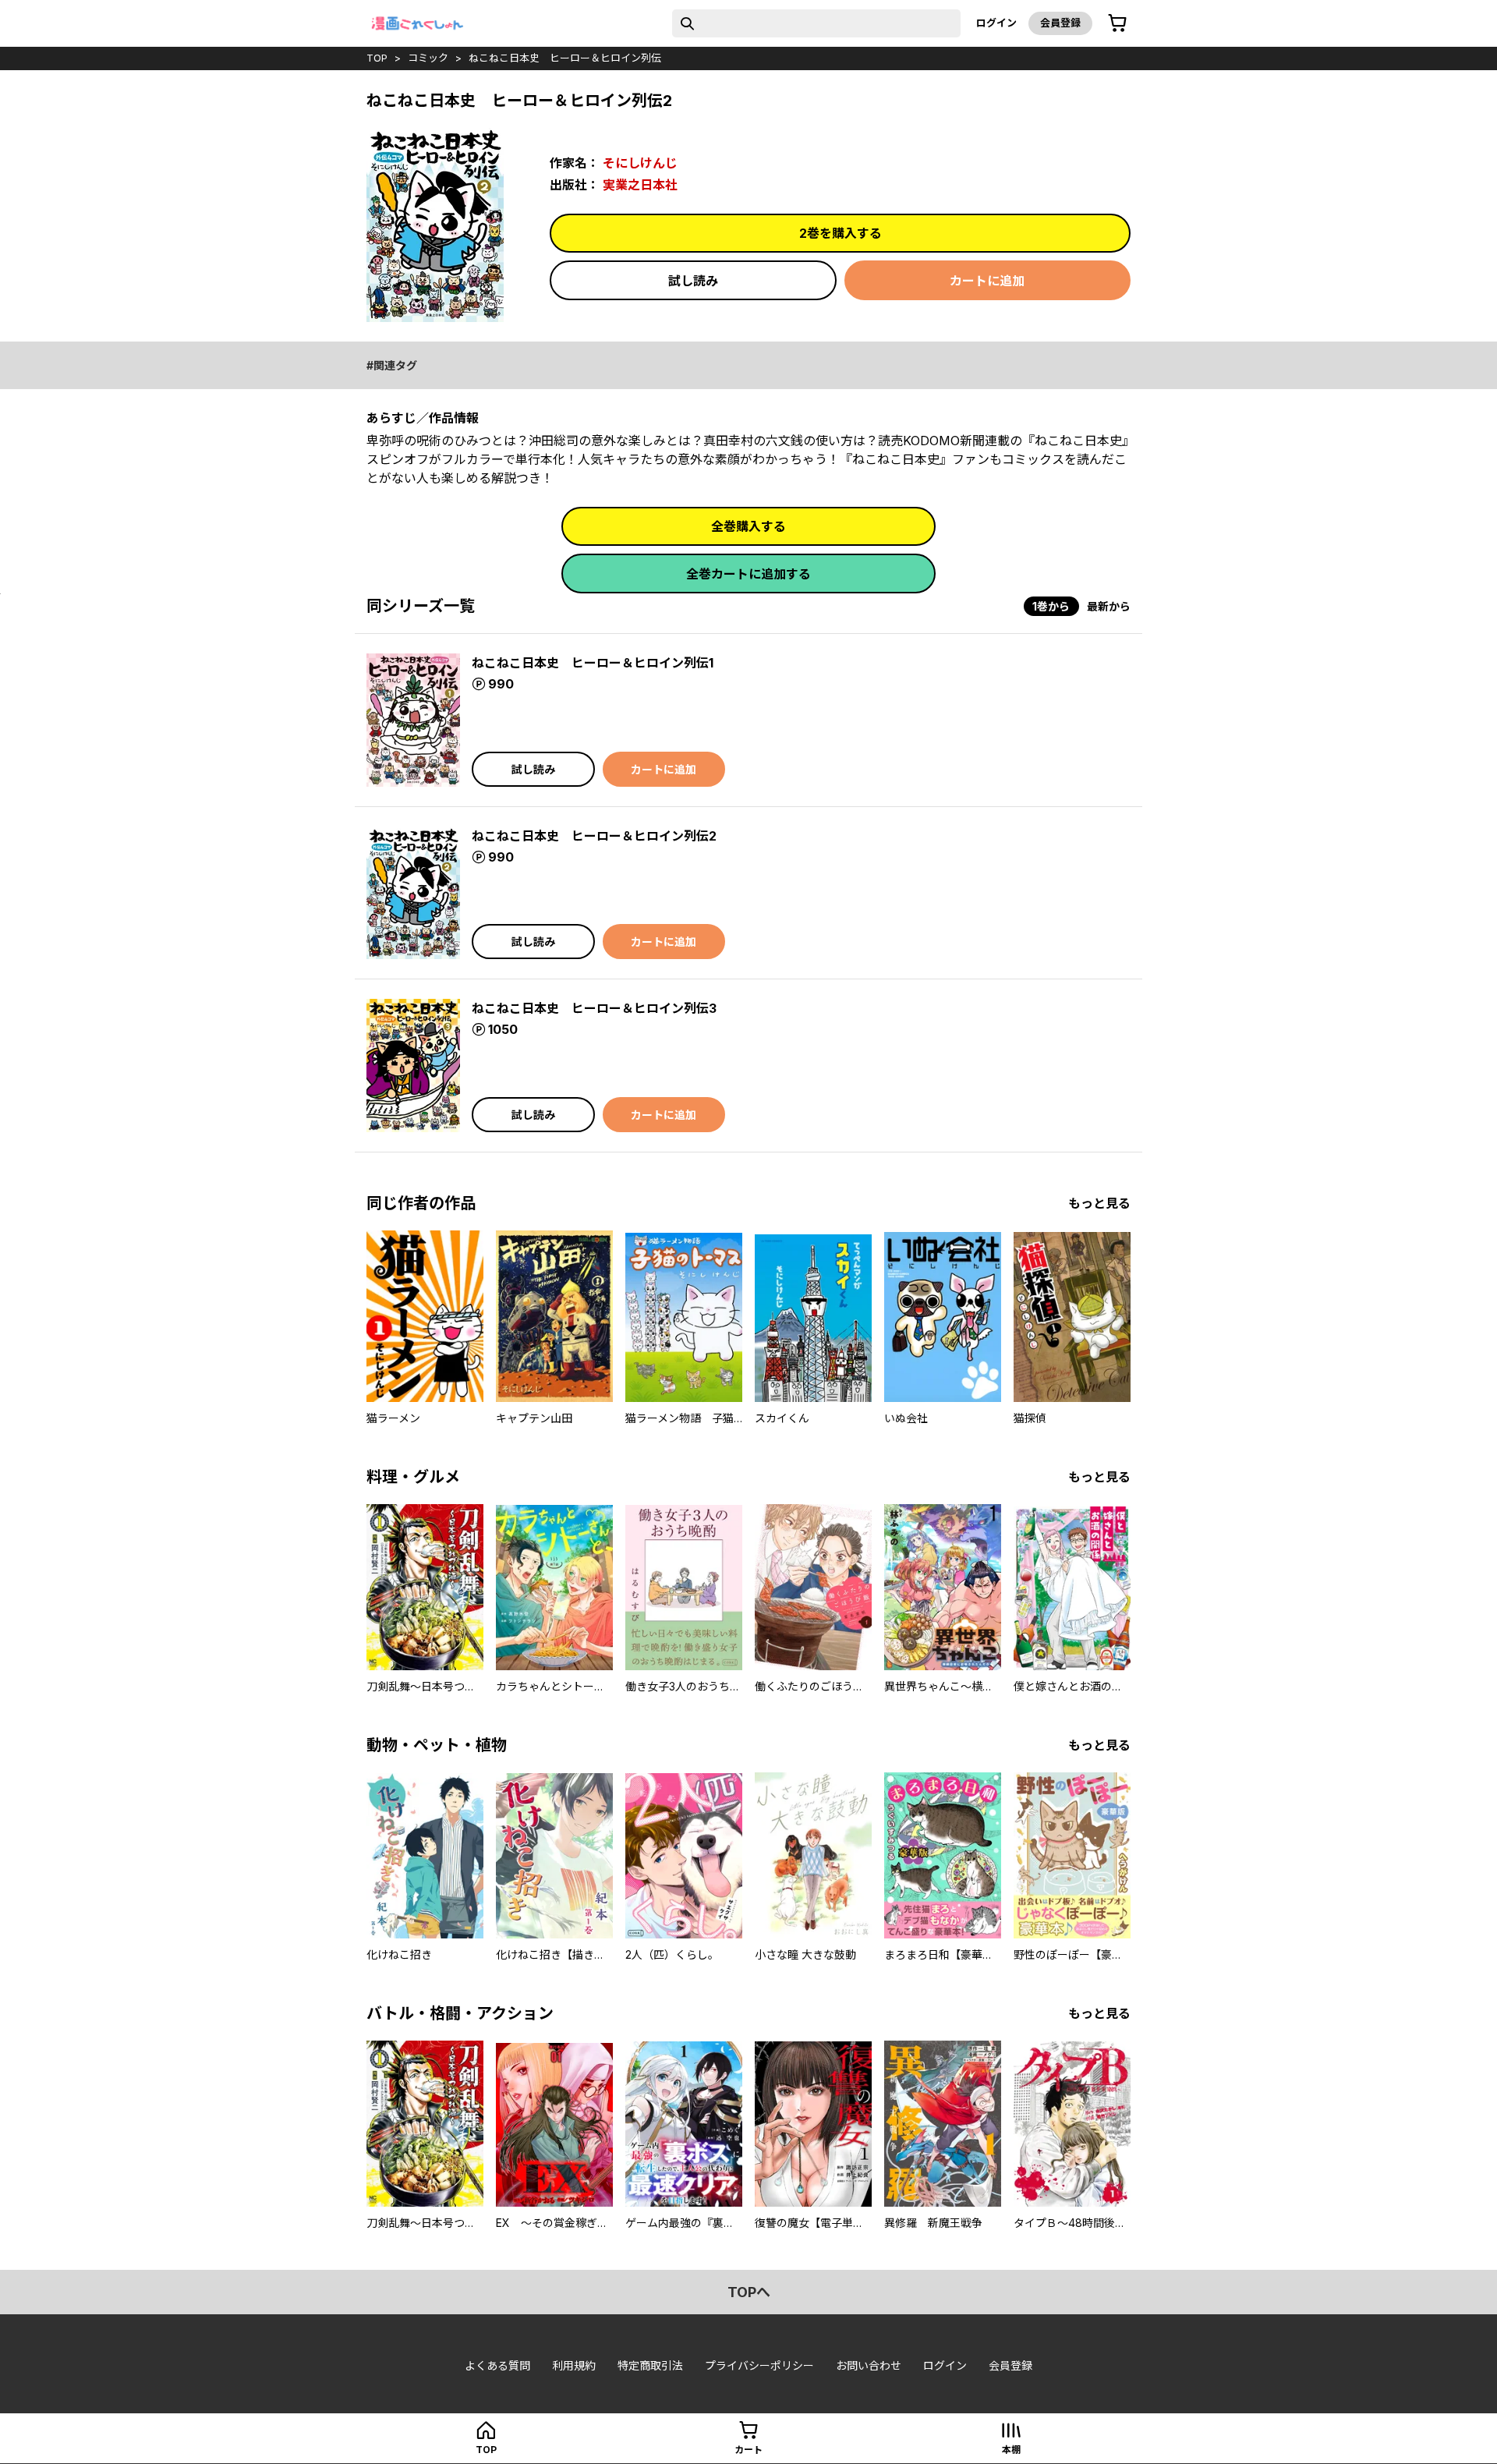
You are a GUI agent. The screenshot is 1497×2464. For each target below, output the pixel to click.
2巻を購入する (841, 233)
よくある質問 (497, 2365)
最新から (1109, 606)
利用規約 (574, 2365)
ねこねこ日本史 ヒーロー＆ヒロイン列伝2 (594, 836)
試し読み (693, 281)
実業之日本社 (640, 185)
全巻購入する (748, 526)
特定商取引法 (650, 2365)
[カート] (1117, 23)
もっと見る (1099, 1203)
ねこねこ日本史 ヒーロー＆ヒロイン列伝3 (594, 1008)
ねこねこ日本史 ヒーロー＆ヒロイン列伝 (565, 58)
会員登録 (1060, 23)
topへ (749, 2292)
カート (748, 2450)
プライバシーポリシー (759, 2365)
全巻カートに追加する (748, 574)
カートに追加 (987, 281)
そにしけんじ (640, 163)
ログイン (996, 23)
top (377, 58)
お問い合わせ (869, 2365)
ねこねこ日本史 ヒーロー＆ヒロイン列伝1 (593, 663)
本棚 (1011, 2450)
